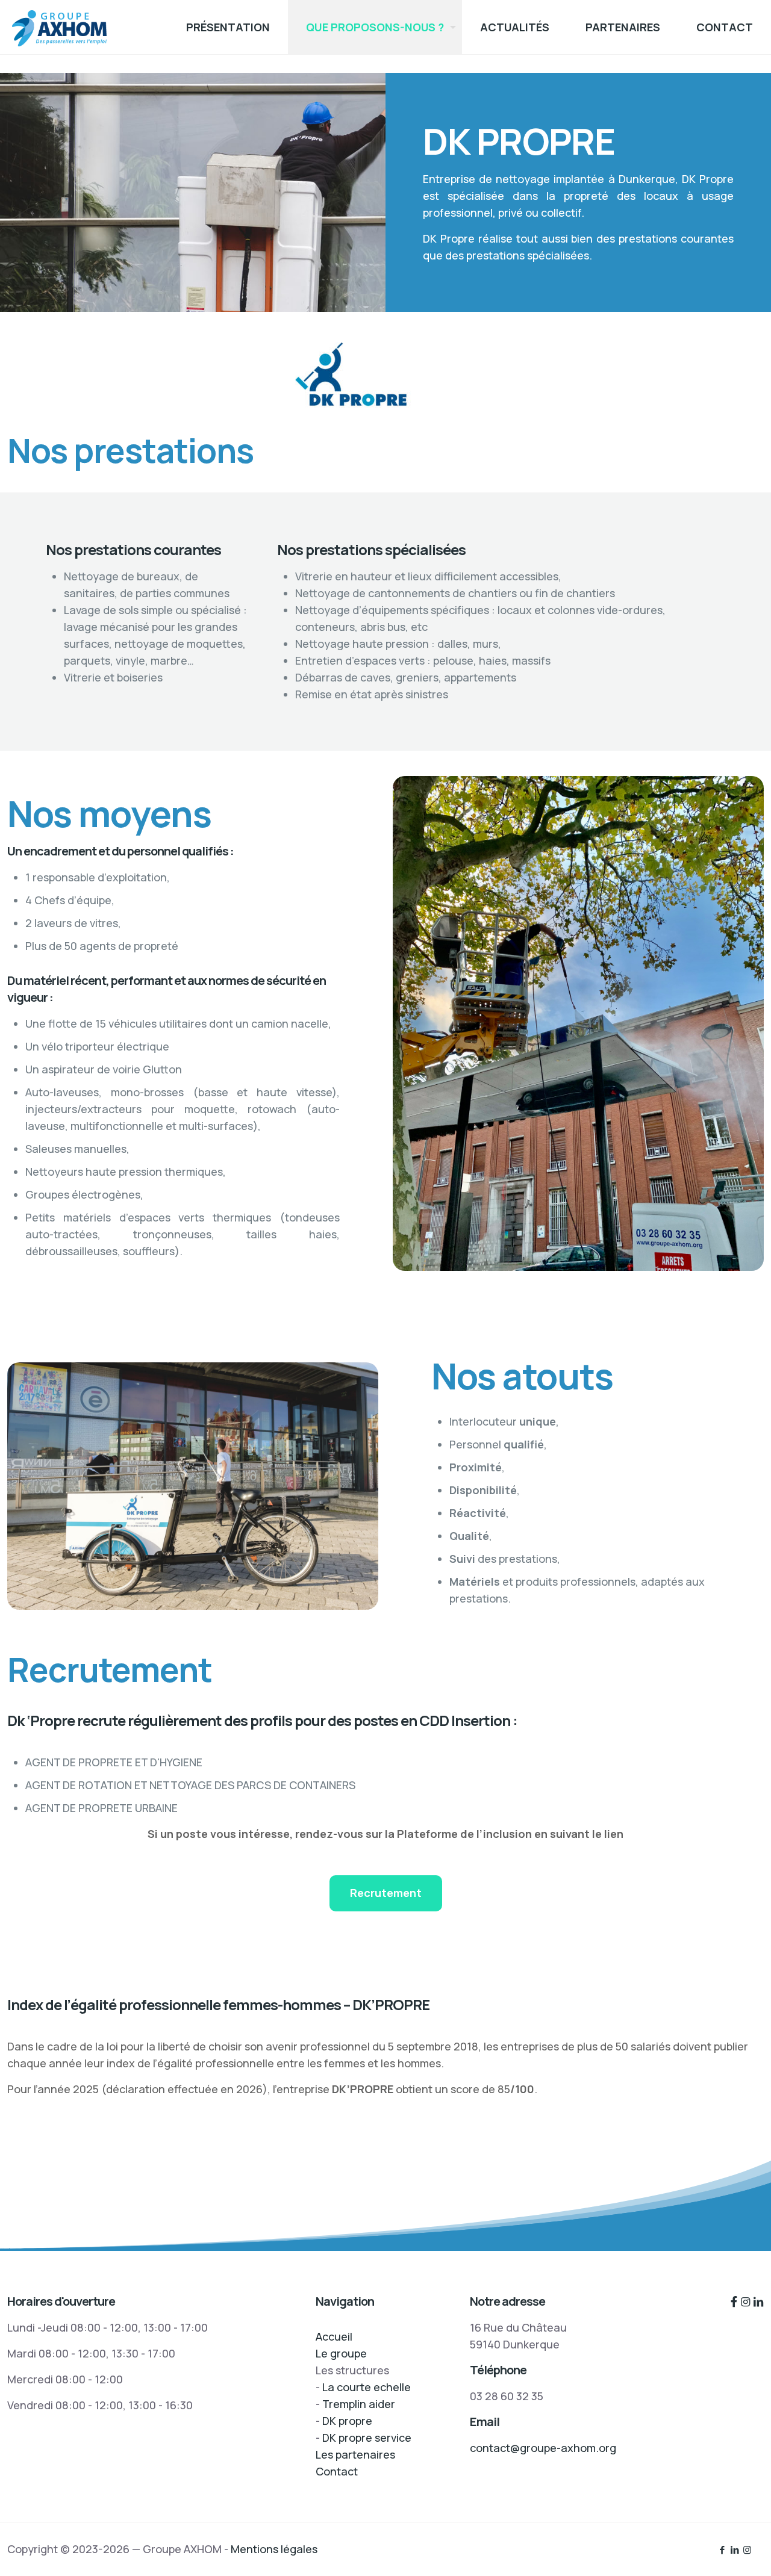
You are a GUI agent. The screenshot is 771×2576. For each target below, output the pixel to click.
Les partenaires (355, 2454)
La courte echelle (367, 2387)
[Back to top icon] (713, 2551)
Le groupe (341, 2353)
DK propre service (367, 2438)
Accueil (334, 2336)
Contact (337, 2471)
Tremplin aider (359, 2404)
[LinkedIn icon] (735, 2550)
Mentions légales (274, 2549)
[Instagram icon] (747, 2550)
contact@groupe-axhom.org (543, 2448)
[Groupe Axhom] (59, 27)
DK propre (347, 2421)
